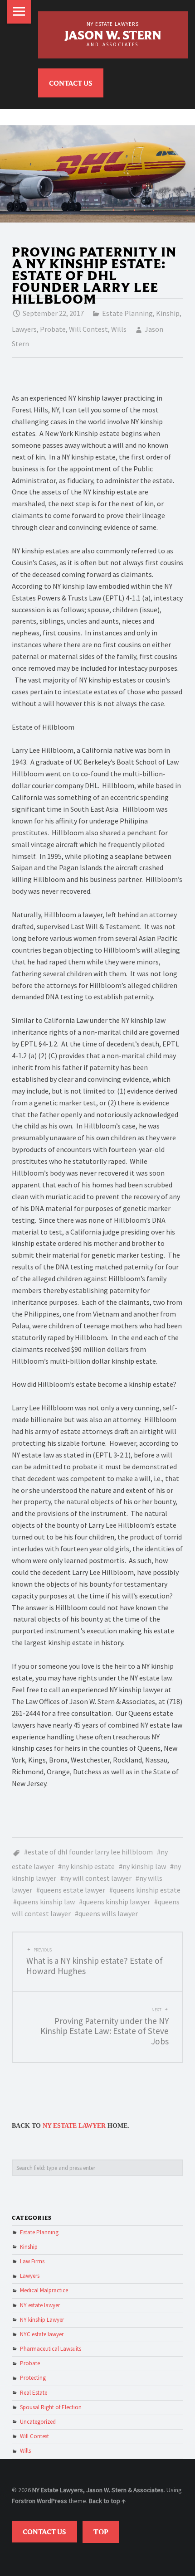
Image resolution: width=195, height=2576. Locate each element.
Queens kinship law (46, 1902)
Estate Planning (127, 313)
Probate (53, 329)
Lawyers (24, 329)
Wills (119, 329)
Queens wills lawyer (108, 1913)
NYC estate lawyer (42, 2334)
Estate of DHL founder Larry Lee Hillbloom (90, 1852)
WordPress (52, 2501)
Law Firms (32, 2261)
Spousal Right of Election (51, 2407)
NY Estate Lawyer (74, 2126)
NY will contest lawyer (98, 1878)
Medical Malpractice (44, 2290)
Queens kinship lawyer (116, 1902)
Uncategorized (38, 2422)
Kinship (168, 313)
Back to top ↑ (107, 2501)
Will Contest (88, 329)
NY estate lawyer (40, 2305)
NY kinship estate (88, 1866)
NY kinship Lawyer (42, 2320)
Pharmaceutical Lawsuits (51, 2349)
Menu (19, 12)
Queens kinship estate (147, 1890)
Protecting (33, 2378)
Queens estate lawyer (73, 1890)
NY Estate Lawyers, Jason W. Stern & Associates (98, 2490)
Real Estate (34, 2393)
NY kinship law (144, 1866)
